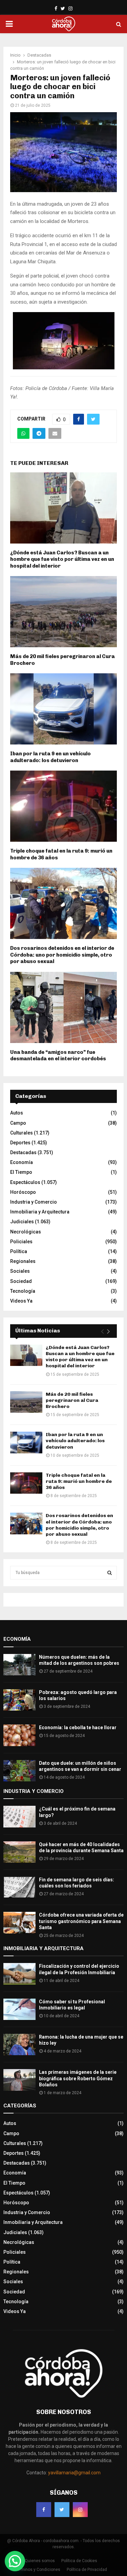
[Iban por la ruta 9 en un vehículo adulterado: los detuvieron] (26, 1442)
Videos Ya (21, 1301)
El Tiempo (21, 1172)
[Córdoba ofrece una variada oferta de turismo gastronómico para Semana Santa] (19, 1923)
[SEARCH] (110, 1573)
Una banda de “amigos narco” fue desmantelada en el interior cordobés (58, 1056)
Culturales (22, 1133)
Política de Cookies (79, 2561)
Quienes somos (40, 2561)
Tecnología (23, 1291)
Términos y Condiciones (38, 2570)
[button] (15, 2561)
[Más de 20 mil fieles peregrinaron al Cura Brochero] (26, 1402)
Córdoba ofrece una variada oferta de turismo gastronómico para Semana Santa (81, 1921)
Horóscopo (23, 1192)
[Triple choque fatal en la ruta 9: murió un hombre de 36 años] (26, 1483)
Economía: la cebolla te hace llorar (78, 1727)
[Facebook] (44, 2510)
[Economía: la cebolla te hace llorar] (19, 1735)
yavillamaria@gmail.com (74, 2473)
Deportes (20, 1143)
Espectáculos (25, 1182)
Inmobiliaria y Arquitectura (40, 1212)
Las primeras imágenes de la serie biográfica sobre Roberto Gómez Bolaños (78, 2078)
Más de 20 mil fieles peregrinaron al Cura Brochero (72, 1400)
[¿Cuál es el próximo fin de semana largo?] (19, 1816)
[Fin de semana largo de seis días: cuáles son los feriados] (19, 1887)
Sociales (20, 1271)
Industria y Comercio (34, 1202)
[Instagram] (80, 2510)
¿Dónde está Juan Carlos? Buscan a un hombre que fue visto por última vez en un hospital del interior (62, 559)
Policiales (21, 1242)
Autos (17, 1113)
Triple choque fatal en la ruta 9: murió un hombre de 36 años (79, 1481)
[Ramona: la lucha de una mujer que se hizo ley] (19, 2045)
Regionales (23, 1261)
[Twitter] (62, 2510)
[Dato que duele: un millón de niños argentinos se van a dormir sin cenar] (19, 1771)
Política (19, 1251)
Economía (22, 1162)
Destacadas (23, 1152)
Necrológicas (26, 1232)
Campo (18, 1123)
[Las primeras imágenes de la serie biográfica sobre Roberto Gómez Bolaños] (19, 2080)
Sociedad (21, 1281)
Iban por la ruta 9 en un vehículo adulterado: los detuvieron (50, 757)
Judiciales (22, 1222)
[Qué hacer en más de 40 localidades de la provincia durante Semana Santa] (19, 1852)
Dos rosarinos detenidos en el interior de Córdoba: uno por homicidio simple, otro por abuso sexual (62, 955)
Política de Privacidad (87, 2570)
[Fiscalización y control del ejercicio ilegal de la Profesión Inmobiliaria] (19, 1974)
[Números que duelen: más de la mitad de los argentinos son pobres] (19, 1665)
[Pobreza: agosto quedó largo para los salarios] (19, 1700)
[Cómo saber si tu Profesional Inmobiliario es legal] (19, 2009)
